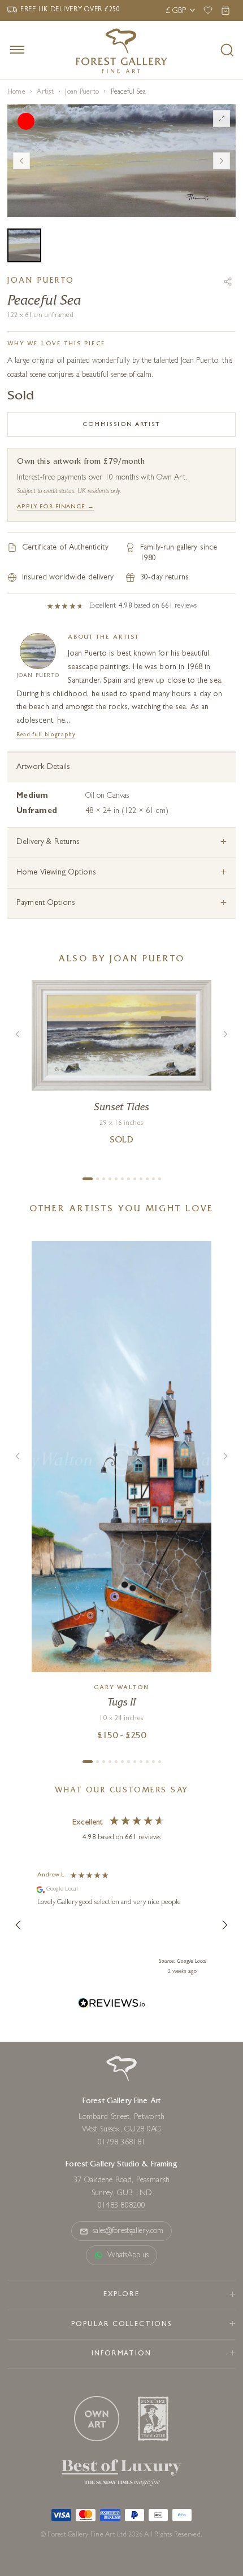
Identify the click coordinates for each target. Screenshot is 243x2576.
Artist (45, 93)
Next (222, 161)
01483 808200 (121, 2206)
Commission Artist (121, 425)
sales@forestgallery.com (128, 2231)
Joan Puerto (82, 93)
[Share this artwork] (228, 282)
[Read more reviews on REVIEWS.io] (112, 2005)
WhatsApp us (128, 2256)
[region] (121, 1925)
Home (16, 93)
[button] (19, 1925)
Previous (21, 161)
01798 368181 (121, 2143)
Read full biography (46, 735)
